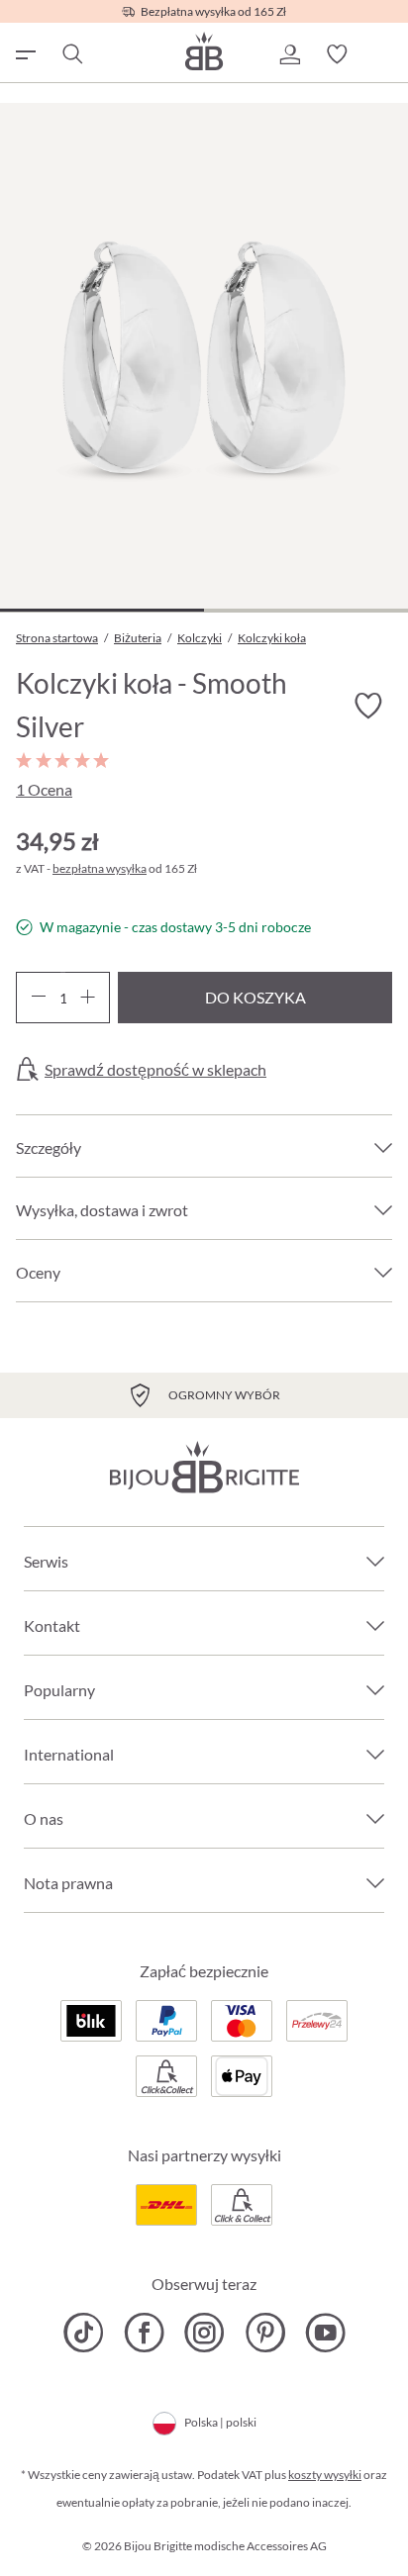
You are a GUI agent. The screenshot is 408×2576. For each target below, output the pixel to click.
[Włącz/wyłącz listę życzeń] (368, 707)
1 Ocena (44, 789)
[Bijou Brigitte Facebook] (144, 2333)
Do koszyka (255, 997)
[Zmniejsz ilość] (38, 998)
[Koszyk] (384, 54)
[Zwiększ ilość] (88, 998)
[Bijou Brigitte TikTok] (84, 2333)
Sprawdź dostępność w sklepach (155, 1070)
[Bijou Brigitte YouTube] (325, 2333)
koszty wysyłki (325, 2475)
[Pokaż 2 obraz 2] (306, 610)
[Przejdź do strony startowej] (204, 51)
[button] (289, 54)
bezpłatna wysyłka (100, 868)
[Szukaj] (71, 54)
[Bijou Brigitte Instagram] (204, 2333)
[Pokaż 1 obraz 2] (102, 610)
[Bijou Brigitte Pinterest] (265, 2333)
